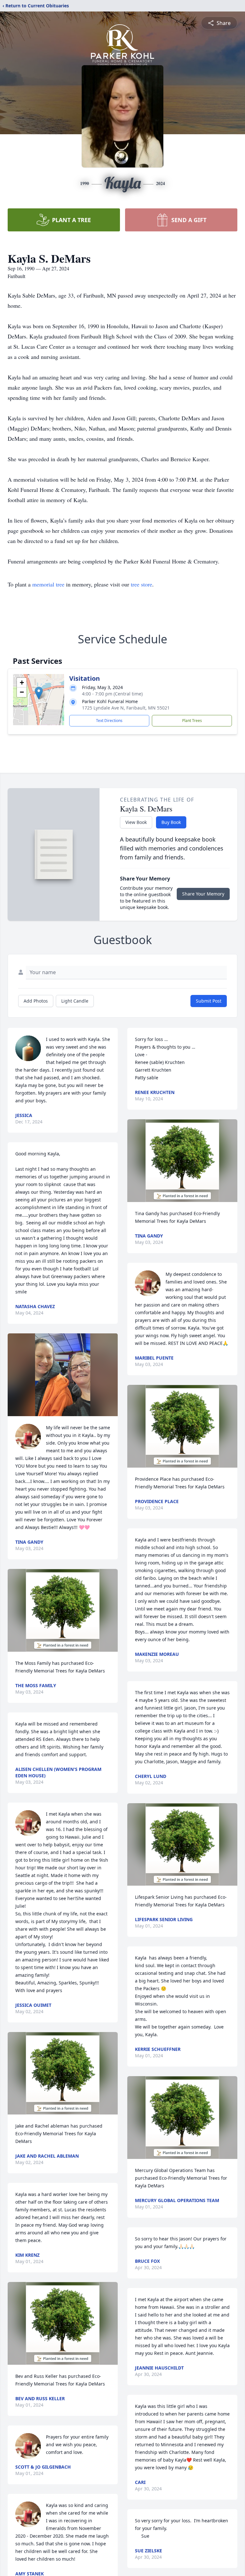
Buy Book (171, 822)
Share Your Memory (203, 894)
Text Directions (109, 721)
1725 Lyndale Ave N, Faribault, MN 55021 (126, 708)
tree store (141, 584)
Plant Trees (192, 721)
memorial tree (48, 584)
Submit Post (209, 1001)
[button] (39, 693)
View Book (136, 822)
